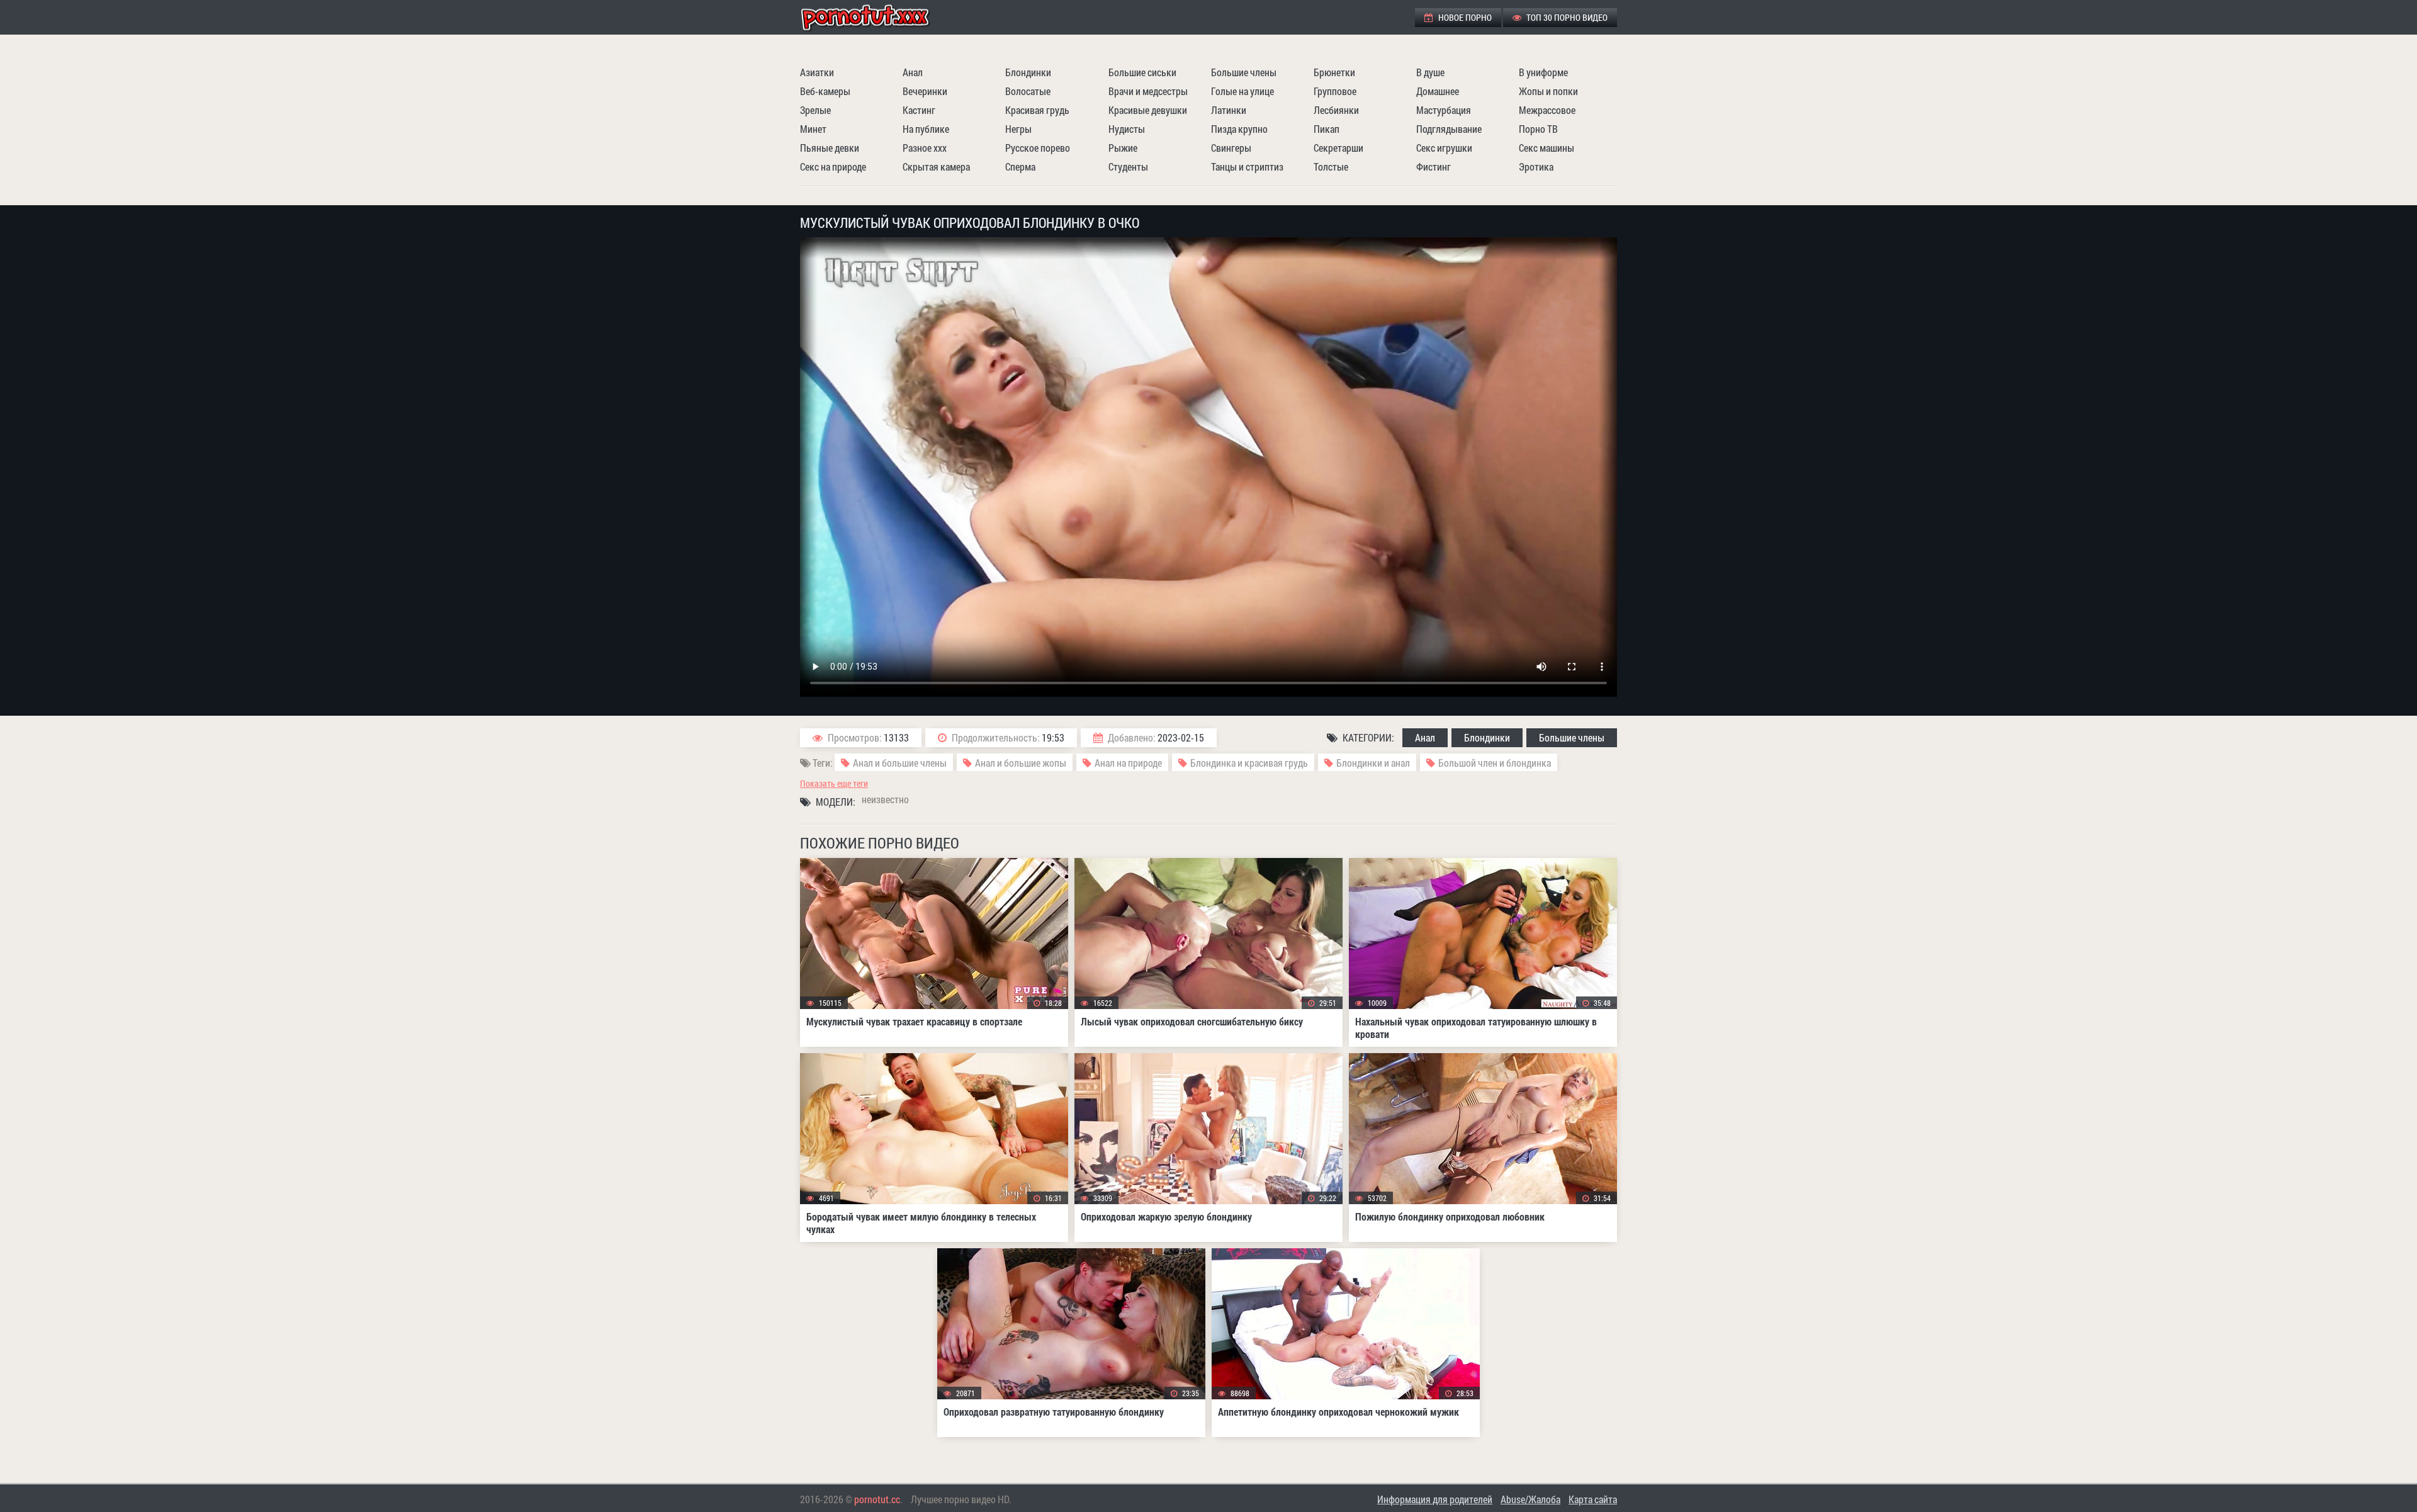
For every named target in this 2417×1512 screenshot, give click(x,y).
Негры (1018, 129)
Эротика (1536, 166)
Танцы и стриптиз (1247, 166)
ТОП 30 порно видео (1566, 17)
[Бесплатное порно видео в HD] (876, 17)
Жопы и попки (1548, 91)
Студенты (1128, 166)
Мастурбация (1444, 110)
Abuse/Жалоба (1530, 1499)
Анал (913, 72)
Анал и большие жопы (1021, 763)
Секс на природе (833, 166)
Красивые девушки (1148, 110)
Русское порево (1038, 148)
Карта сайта (1593, 1499)
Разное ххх (925, 148)
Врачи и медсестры (1148, 91)
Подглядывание (1449, 129)
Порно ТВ (1538, 129)
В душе (1430, 72)
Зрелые (815, 110)
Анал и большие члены (900, 763)
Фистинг (1434, 166)
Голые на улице (1242, 91)
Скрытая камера (936, 166)
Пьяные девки (830, 148)
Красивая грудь (1037, 110)
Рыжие (1123, 148)
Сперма (1020, 166)
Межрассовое (1547, 110)
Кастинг (919, 110)
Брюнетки (1334, 72)
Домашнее (1438, 91)
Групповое (1335, 91)
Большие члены (1244, 72)
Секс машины (1547, 148)
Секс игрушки (1444, 148)
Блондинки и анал (1373, 763)
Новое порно (1464, 17)
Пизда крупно (1239, 129)
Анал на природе (1128, 763)
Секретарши (1338, 148)
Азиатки (817, 72)
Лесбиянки (1336, 110)
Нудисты (1127, 129)
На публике (926, 129)
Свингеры (1231, 148)
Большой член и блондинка (1495, 763)
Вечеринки (925, 91)
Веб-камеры (825, 91)
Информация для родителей (1435, 1499)
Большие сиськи (1142, 72)
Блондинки (1028, 72)
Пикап (1327, 129)
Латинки (1229, 110)
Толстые (1331, 166)
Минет (813, 129)
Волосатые (1028, 91)
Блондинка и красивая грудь (1249, 763)
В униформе (1543, 72)
